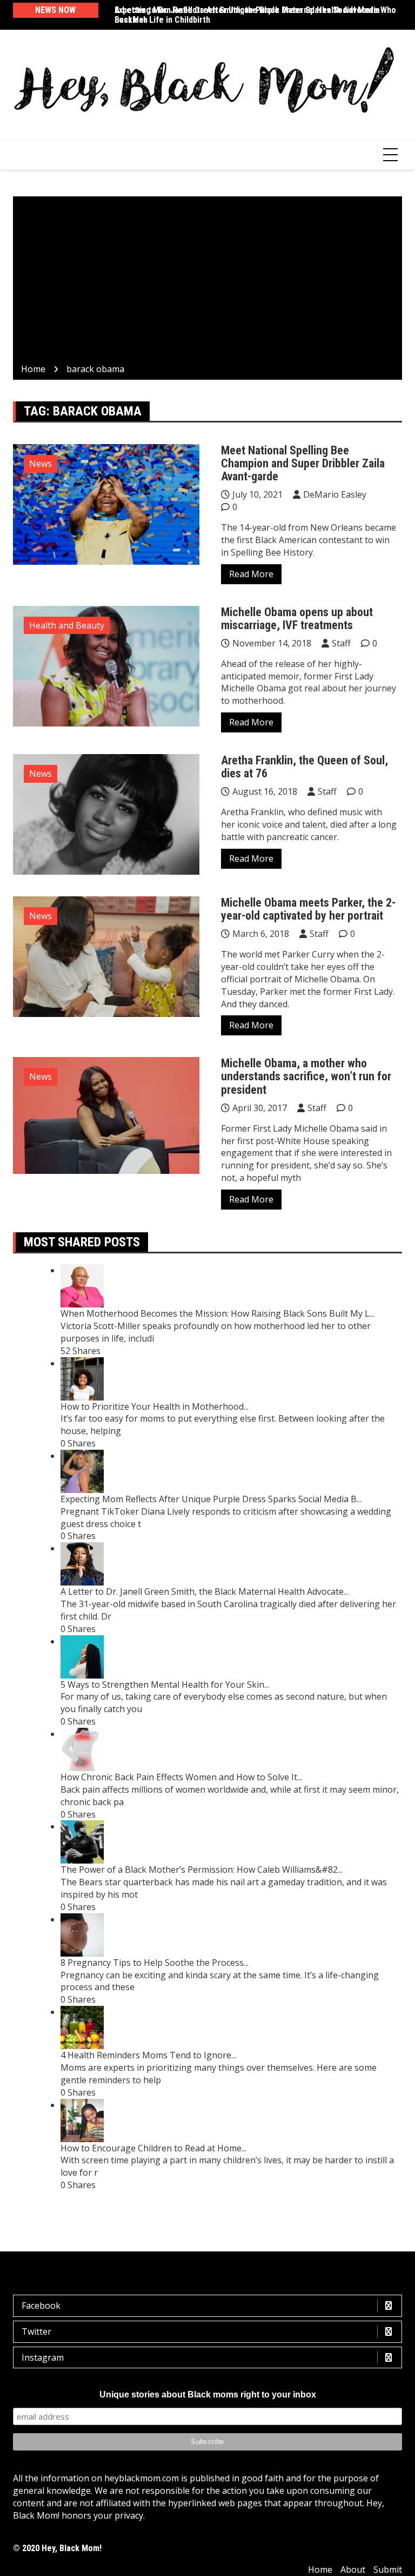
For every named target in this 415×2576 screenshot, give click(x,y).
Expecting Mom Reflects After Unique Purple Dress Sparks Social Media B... (211, 1499)
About (353, 2570)
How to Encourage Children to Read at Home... (153, 2148)
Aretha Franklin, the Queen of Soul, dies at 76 (304, 767)
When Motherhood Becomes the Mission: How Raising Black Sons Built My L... (217, 1313)
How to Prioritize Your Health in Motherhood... (155, 1406)
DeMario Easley (335, 494)
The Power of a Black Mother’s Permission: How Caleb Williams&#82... (202, 1870)
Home (320, 2570)
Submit (388, 2570)
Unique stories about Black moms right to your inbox (208, 2395)
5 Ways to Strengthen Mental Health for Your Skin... (165, 1685)
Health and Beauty (67, 625)
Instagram (43, 2357)
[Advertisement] (207, 282)
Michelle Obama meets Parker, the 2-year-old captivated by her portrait (308, 909)
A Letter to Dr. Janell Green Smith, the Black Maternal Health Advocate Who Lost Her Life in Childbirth (255, 15)
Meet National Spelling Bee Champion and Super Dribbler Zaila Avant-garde (303, 463)
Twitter (36, 2331)
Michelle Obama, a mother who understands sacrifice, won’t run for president (306, 1076)
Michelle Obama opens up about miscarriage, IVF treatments (297, 619)
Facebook (41, 2306)
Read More (251, 574)
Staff (341, 643)
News (41, 464)
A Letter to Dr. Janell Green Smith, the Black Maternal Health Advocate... (205, 1591)
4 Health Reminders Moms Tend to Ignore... (148, 2055)
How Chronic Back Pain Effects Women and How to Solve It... (181, 1777)
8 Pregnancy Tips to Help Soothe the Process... (155, 1963)
